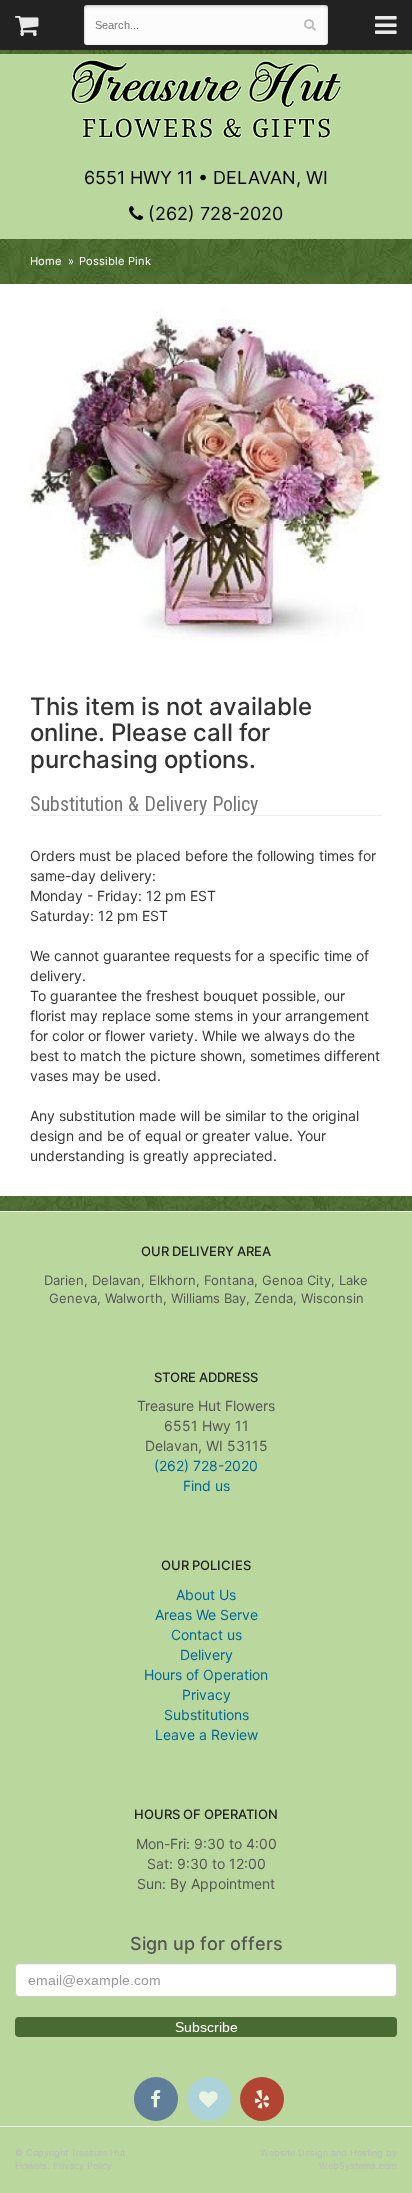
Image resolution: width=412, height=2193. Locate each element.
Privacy (206, 1694)
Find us (206, 1485)
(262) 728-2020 (213, 213)
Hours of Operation (206, 1674)
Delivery (206, 1654)
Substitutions (206, 1714)
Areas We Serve (206, 1614)
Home (46, 261)
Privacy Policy (82, 2165)
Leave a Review (206, 1734)
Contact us (206, 1634)
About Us (206, 1594)
